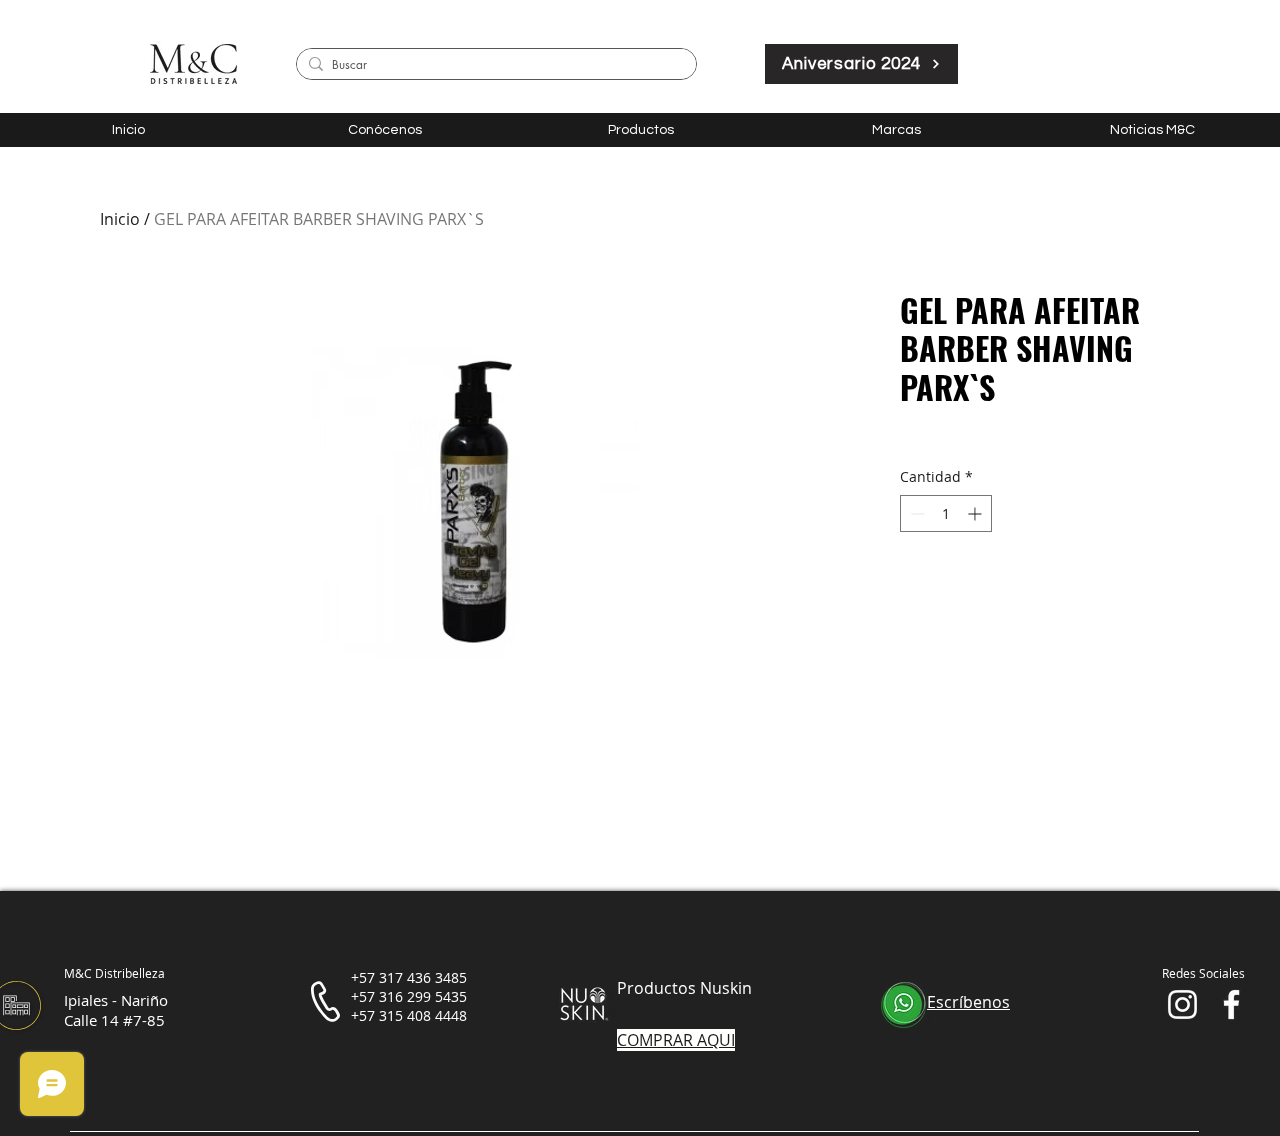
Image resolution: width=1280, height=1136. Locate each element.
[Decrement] (915, 513)
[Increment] (976, 513)
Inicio (120, 219)
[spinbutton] (946, 513)
